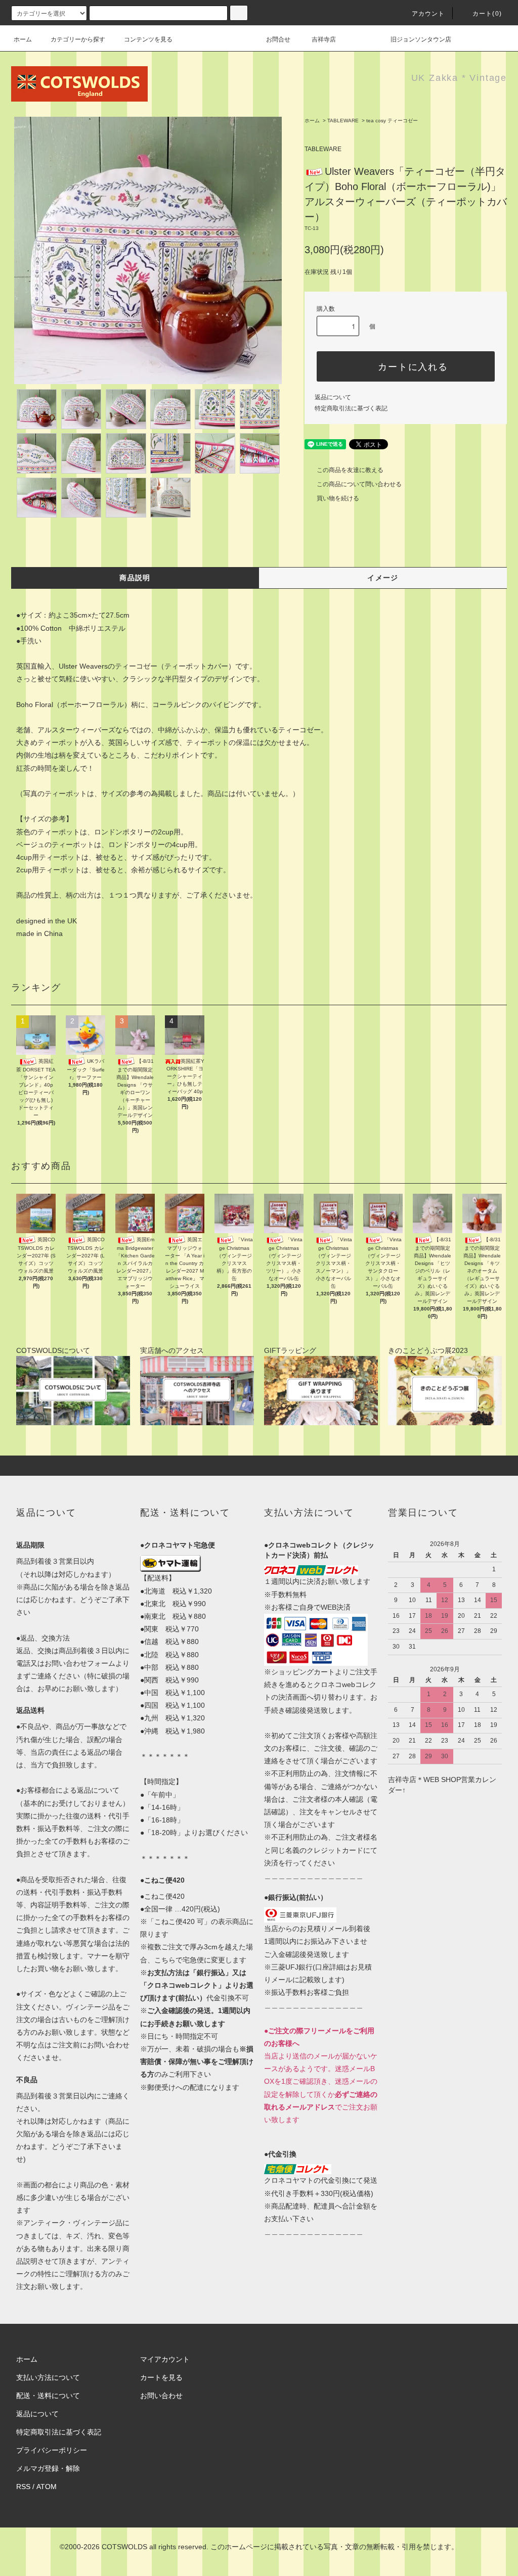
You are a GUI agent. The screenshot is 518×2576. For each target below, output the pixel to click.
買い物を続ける (338, 498)
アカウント (428, 14)
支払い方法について (48, 2377)
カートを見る (161, 2377)
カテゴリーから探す (78, 39)
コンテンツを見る (148, 39)
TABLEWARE (343, 121)
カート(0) (487, 14)
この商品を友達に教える (350, 470)
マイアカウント (165, 2359)
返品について (333, 397)
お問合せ (278, 39)
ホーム (23, 39)
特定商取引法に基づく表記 (351, 408)
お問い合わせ (161, 2396)
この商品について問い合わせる (359, 484)
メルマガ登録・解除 (48, 2468)
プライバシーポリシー (52, 2450)
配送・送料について (48, 2396)
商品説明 (135, 578)
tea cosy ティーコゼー (392, 121)
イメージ (383, 578)
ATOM (47, 2487)
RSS (23, 2487)
